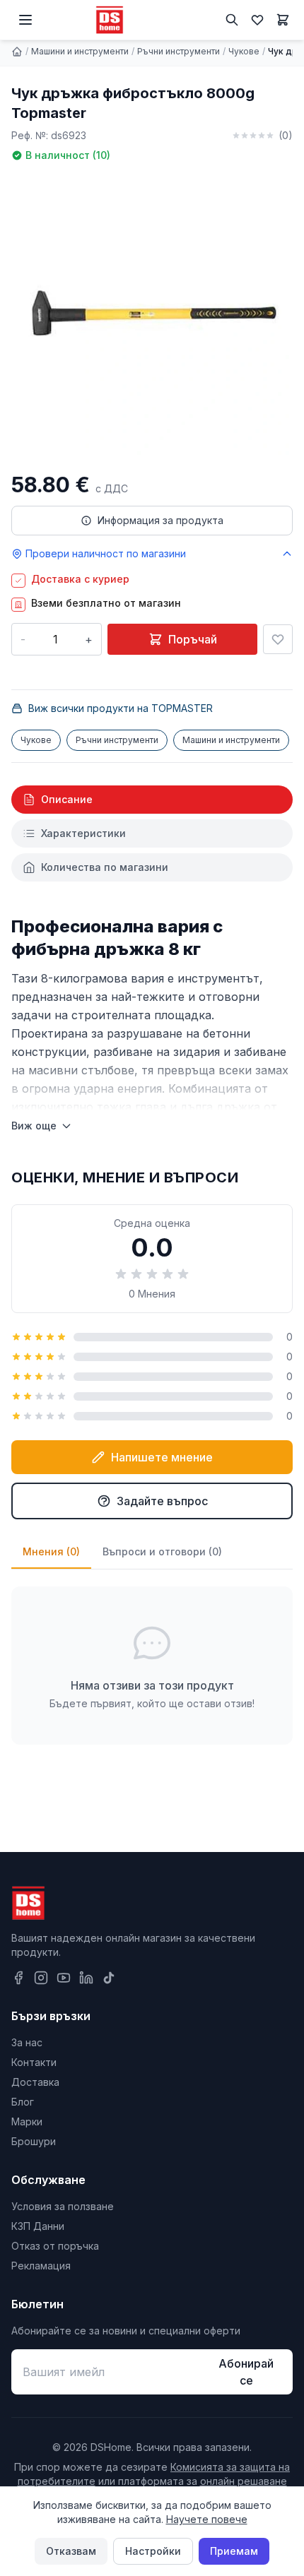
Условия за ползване (63, 2206)
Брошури (34, 2141)
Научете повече (207, 2519)
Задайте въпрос (162, 1501)
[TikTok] (109, 1978)
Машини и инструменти (80, 51)
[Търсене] (232, 20)
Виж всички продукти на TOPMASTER (121, 708)
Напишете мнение (162, 1457)
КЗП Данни (38, 2226)
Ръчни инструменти (179, 51)
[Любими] (257, 20)
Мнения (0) (51, 1551)
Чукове (244, 51)
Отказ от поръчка (55, 2246)
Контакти (34, 2062)
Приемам (234, 2551)
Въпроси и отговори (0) (162, 1551)
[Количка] (283, 20)
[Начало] (17, 52)
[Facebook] (18, 1978)
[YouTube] (64, 1978)
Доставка (35, 2082)
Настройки (153, 2551)
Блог (23, 2102)
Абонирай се (246, 2372)
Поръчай (193, 639)
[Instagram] (41, 1978)
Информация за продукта (160, 520)
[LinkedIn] (86, 1978)
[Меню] (25, 20)
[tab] (152, 800)
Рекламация (41, 2266)
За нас (27, 2042)
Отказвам (71, 2551)
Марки (27, 2121)
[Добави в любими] (278, 639)
